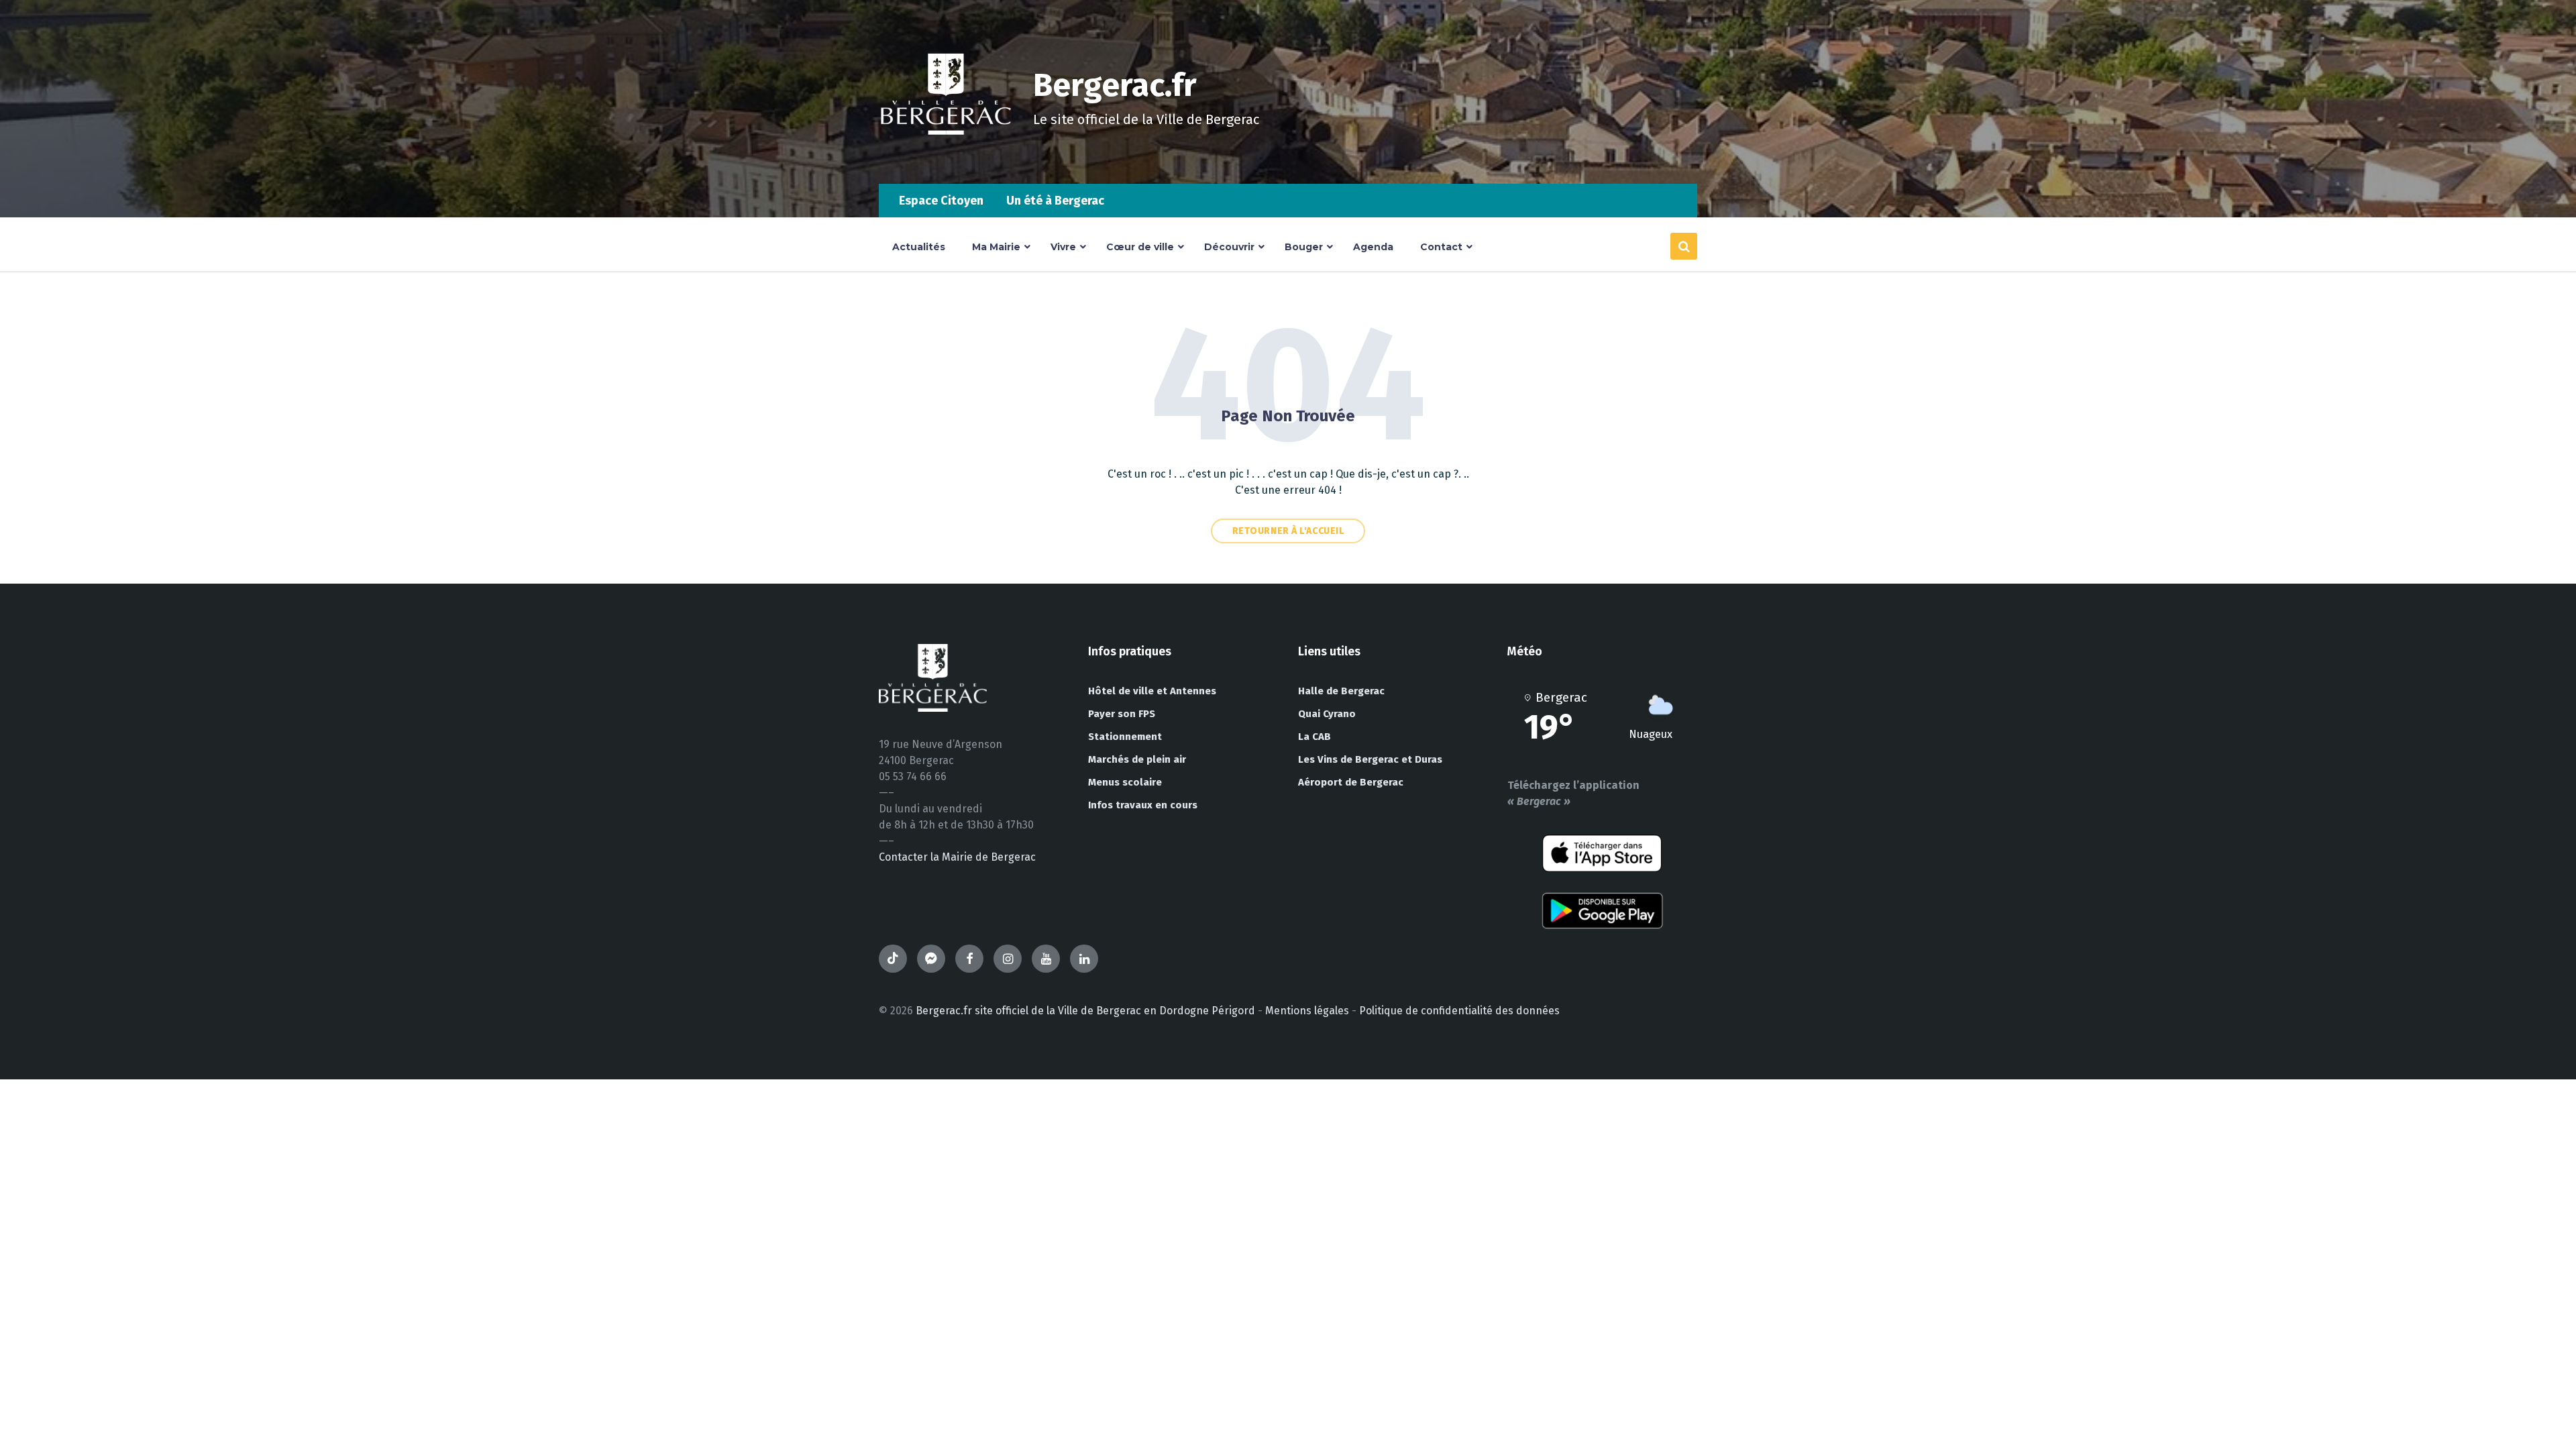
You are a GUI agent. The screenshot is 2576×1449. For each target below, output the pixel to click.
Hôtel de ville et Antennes (1152, 691)
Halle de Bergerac (1341, 691)
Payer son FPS (1122, 714)
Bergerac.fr (1115, 85)
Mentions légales (1307, 1011)
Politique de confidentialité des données (1459, 1011)
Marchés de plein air (1137, 759)
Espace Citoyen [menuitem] (941, 201)
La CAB (1314, 737)
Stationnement (1125, 737)
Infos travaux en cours (1143, 805)
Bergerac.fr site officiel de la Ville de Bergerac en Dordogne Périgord (1085, 1011)
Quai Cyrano (1327, 714)
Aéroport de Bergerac (1351, 782)
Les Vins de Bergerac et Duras (1370, 759)
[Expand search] (1684, 246)
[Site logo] (946, 157)
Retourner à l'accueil (1288, 531)
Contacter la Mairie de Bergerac (957, 857)
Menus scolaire (1125, 782)
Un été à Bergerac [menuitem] (1055, 201)
